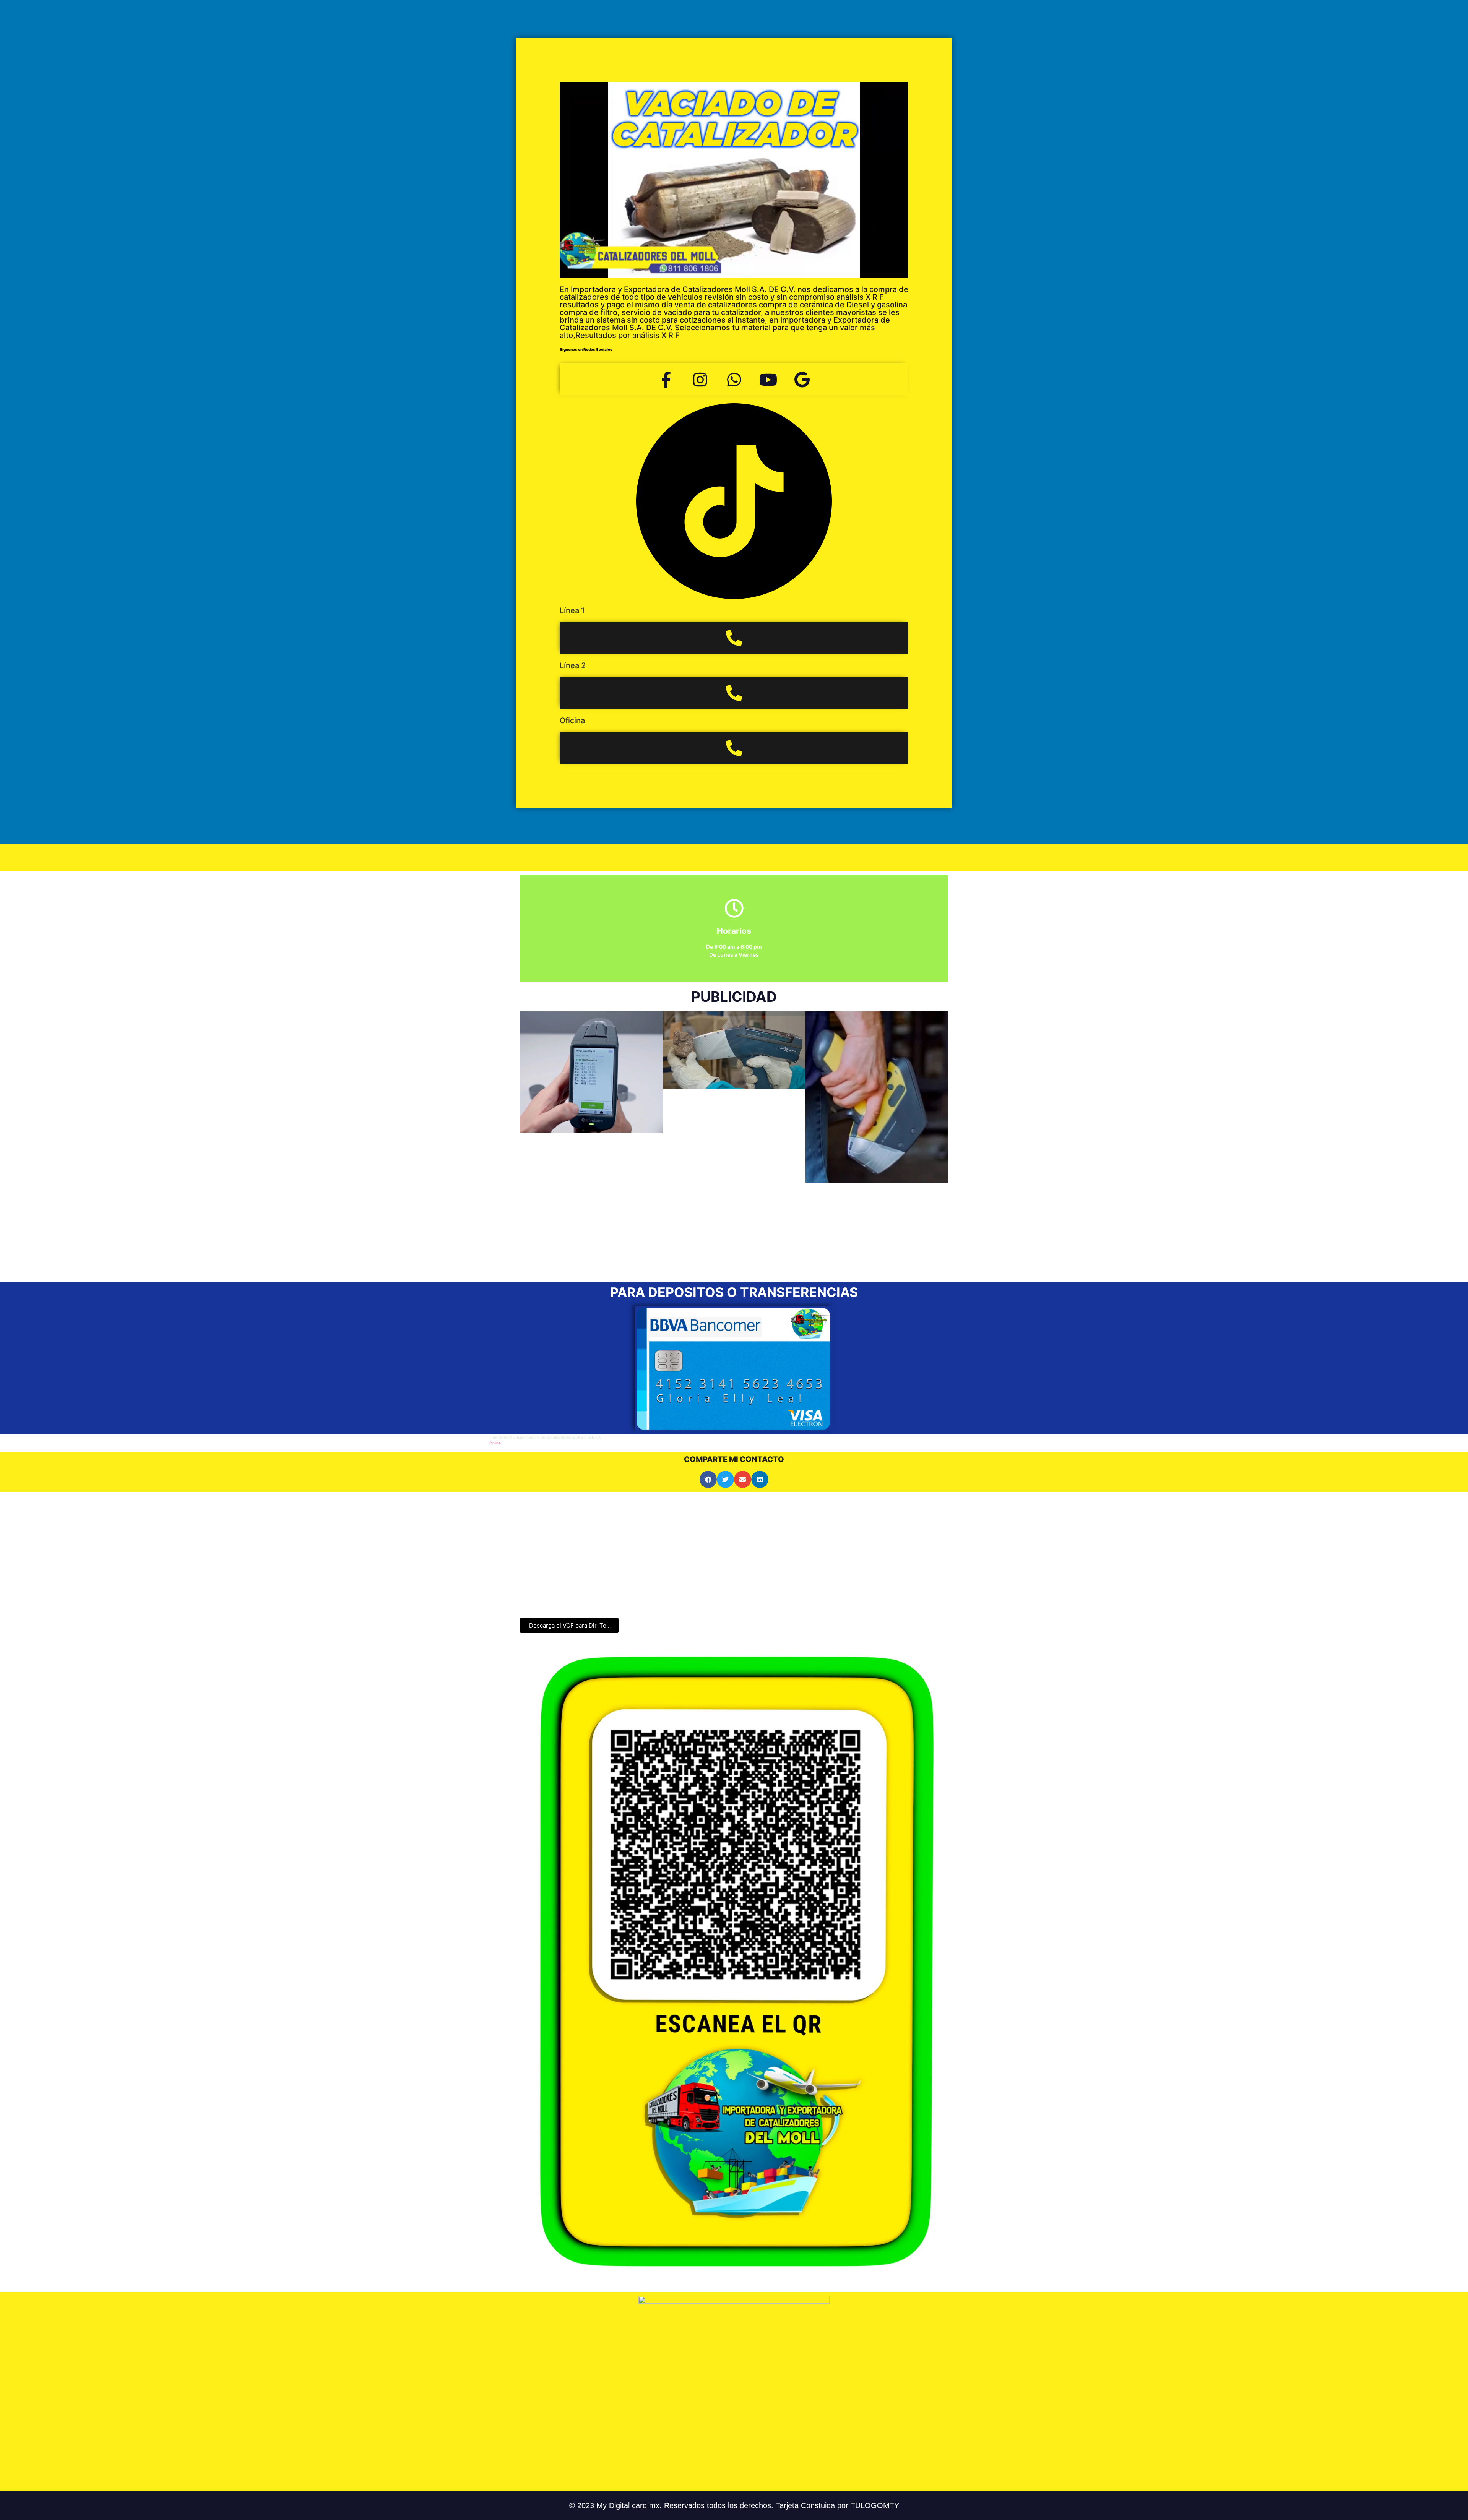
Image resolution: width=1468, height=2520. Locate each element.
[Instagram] (700, 380)
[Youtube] (768, 380)
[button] (529, 1139)
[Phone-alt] (734, 638)
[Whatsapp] (734, 380)
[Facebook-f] (666, 380)
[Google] (802, 380)
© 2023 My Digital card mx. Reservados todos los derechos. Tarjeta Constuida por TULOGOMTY (734, 2505)
